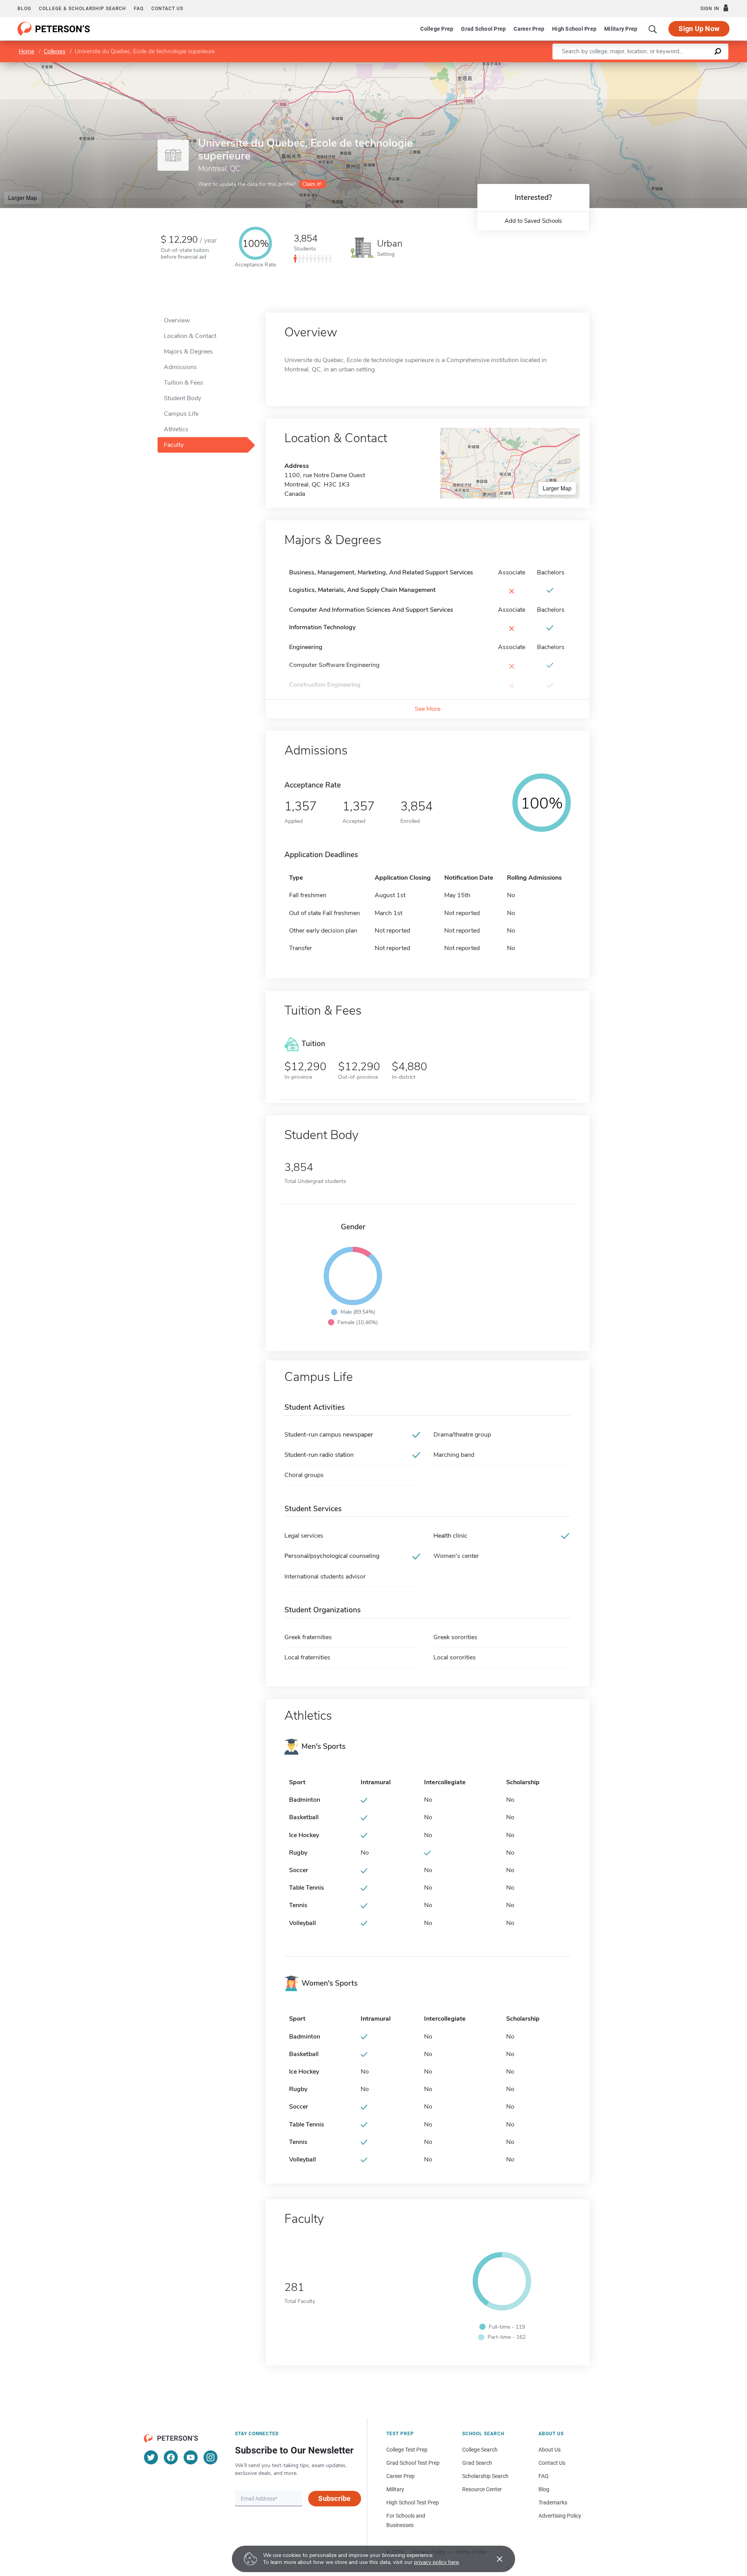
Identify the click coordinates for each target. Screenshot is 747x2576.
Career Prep (529, 29)
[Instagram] (210, 2457)
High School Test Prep (413, 2502)
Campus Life (181, 414)
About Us (550, 2450)
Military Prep (621, 29)
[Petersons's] (54, 29)
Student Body (182, 398)
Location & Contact (190, 336)
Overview (177, 320)
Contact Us (552, 2463)
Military (395, 2489)
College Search (480, 2450)
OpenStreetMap (694, 66)
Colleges (54, 51)
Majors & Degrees (188, 352)
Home (26, 51)
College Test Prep (407, 2450)
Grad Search (477, 2463)
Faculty (174, 445)
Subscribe (334, 2498)
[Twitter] (151, 2457)
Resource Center (482, 2489)
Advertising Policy (560, 2516)
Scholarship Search (485, 2476)
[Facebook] (171, 2457)
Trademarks (553, 2502)
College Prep (437, 29)
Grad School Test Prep (413, 2463)
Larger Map (23, 198)
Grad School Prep (483, 29)
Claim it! (312, 184)
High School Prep (574, 29)
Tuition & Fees (183, 383)
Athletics (176, 429)
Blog (24, 9)
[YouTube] (191, 2457)
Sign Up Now (699, 29)
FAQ (139, 9)
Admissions (180, 367)
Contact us (167, 9)
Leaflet (656, 66)
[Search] (653, 29)
